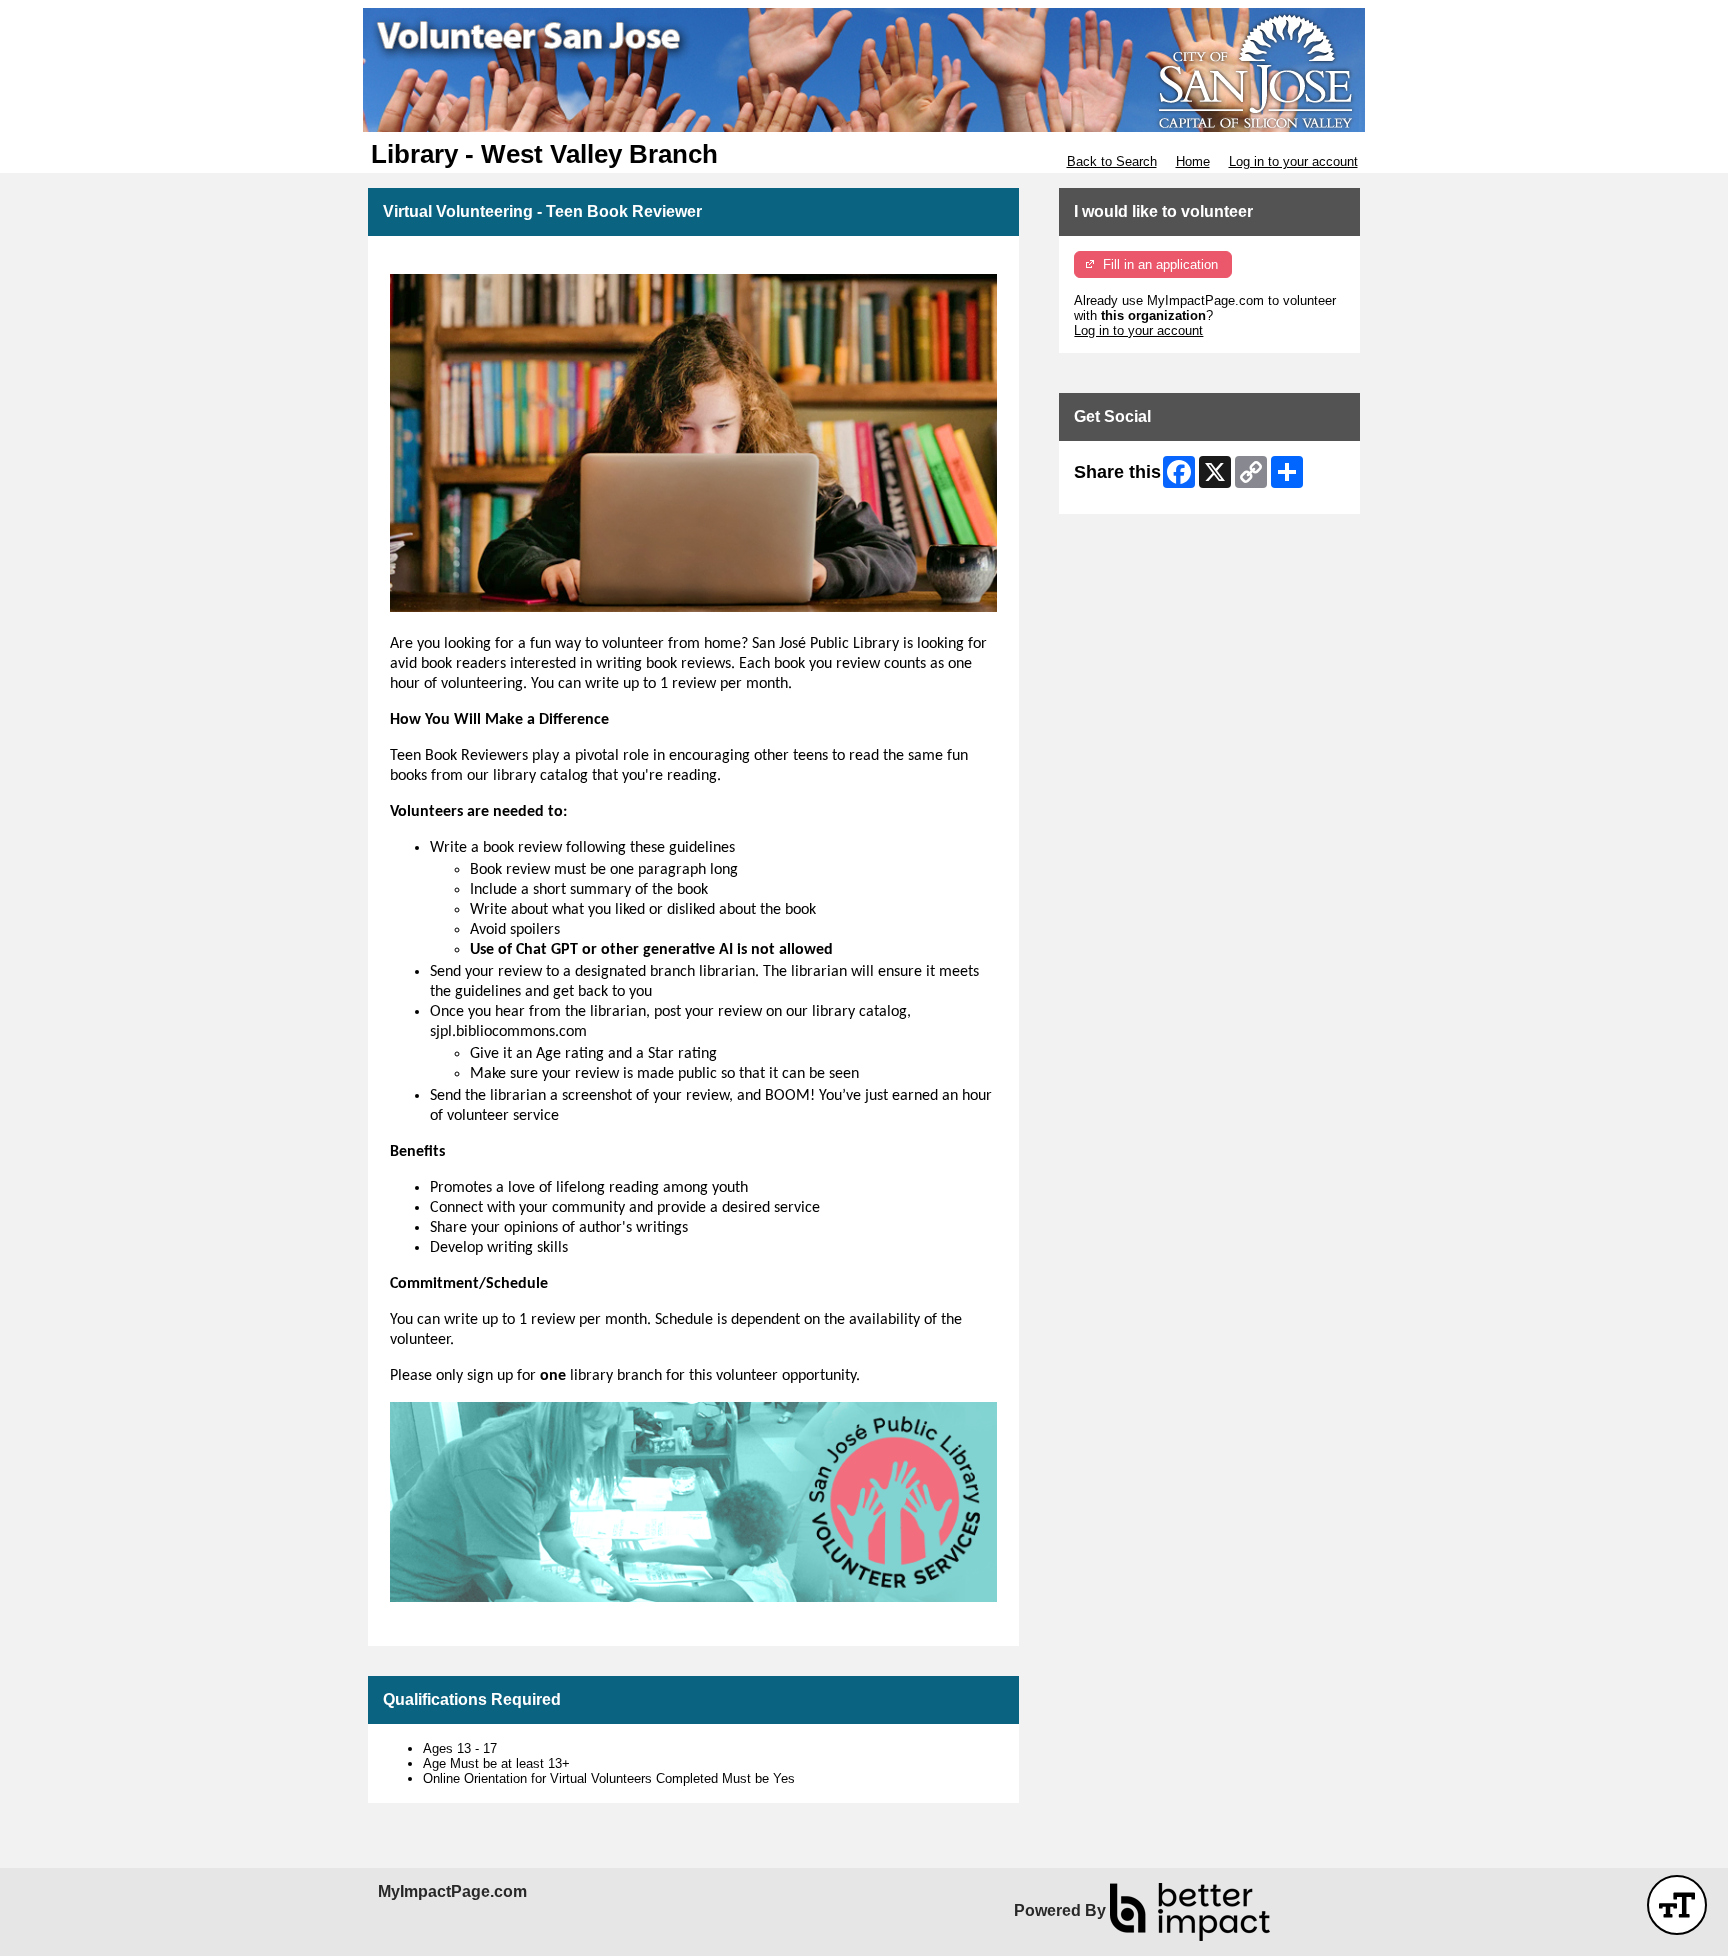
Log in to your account (1293, 161)
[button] (1677, 1905)
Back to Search (1112, 161)
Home (1193, 161)
